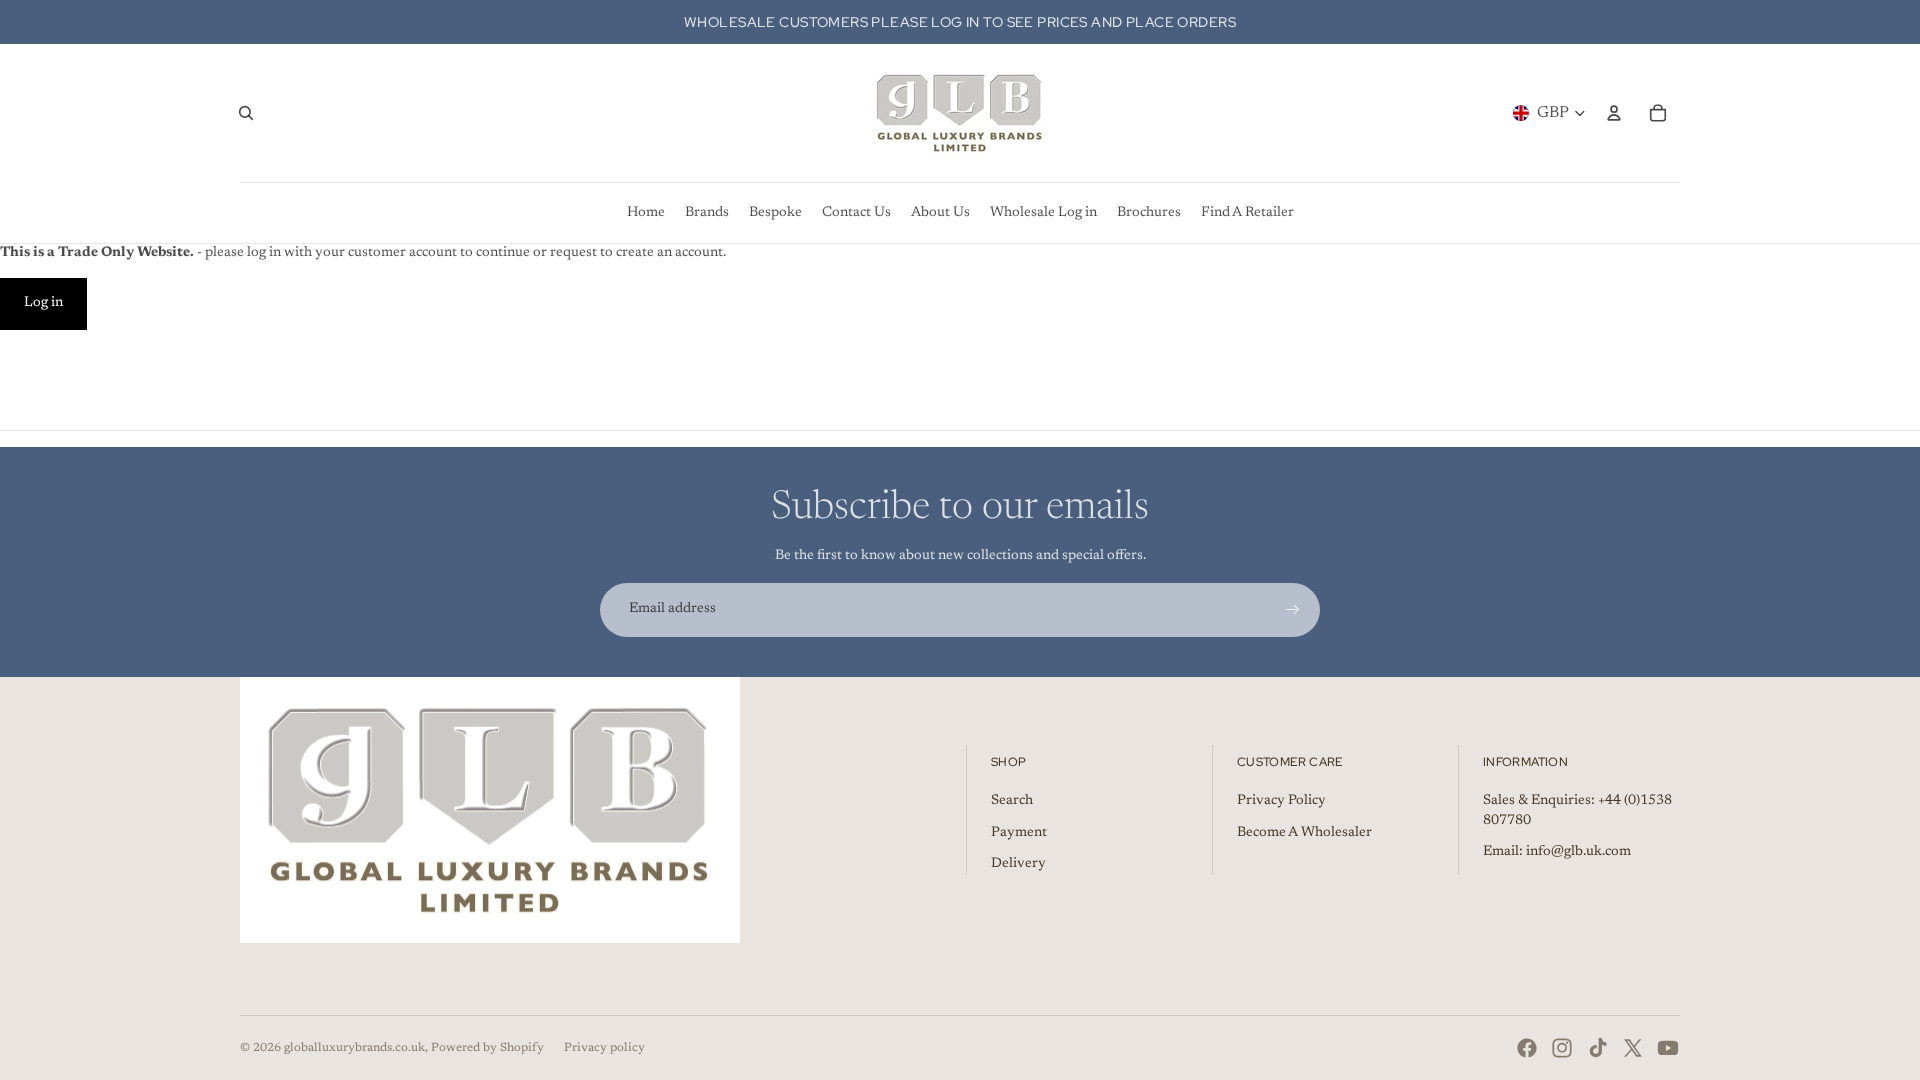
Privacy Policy (1281, 801)
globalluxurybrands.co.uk (354, 1048)
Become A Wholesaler (1304, 833)
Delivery (1018, 864)
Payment (1019, 833)
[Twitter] (1633, 1048)
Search (1012, 801)
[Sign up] (1293, 610)
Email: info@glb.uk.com (1557, 852)
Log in (43, 303)
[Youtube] (1668, 1048)
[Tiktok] (1598, 1048)
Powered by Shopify (487, 1048)
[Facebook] (1527, 1048)
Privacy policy (604, 1048)
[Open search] (246, 113)
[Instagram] (1562, 1048)
